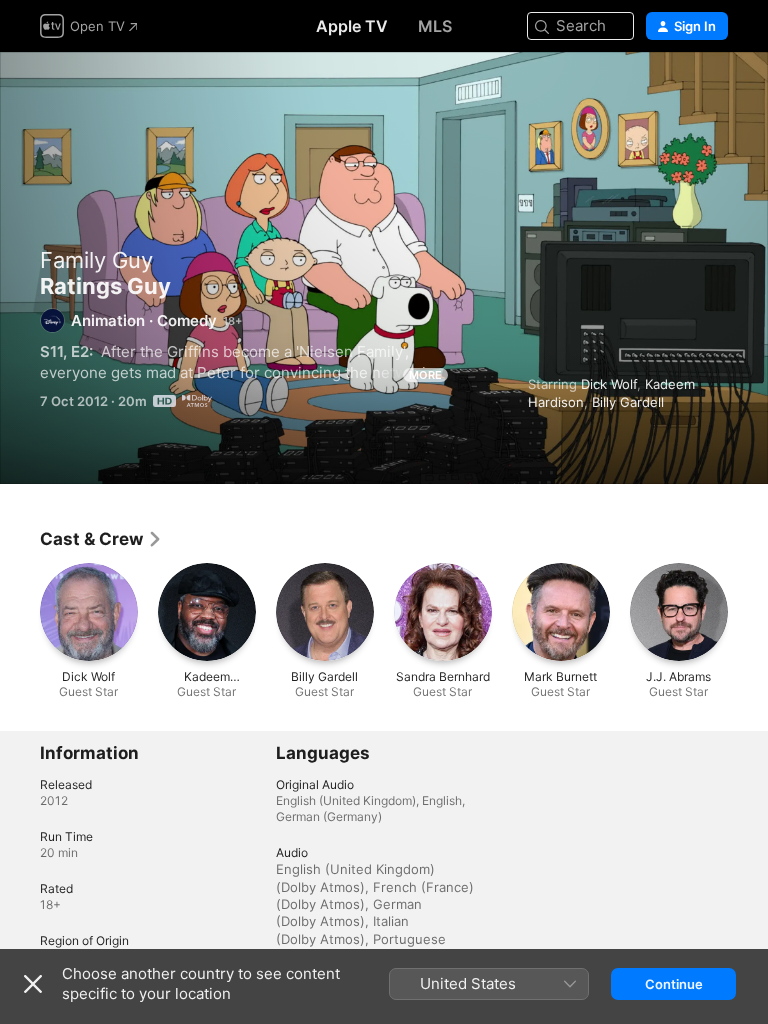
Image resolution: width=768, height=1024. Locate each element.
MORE (425, 375)
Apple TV (352, 26)
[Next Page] (748, 612)
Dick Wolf (609, 384)
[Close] (33, 984)
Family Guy (96, 260)
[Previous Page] (20, 612)
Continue (674, 984)
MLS (435, 26)
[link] (101, 539)
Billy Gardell (628, 402)
